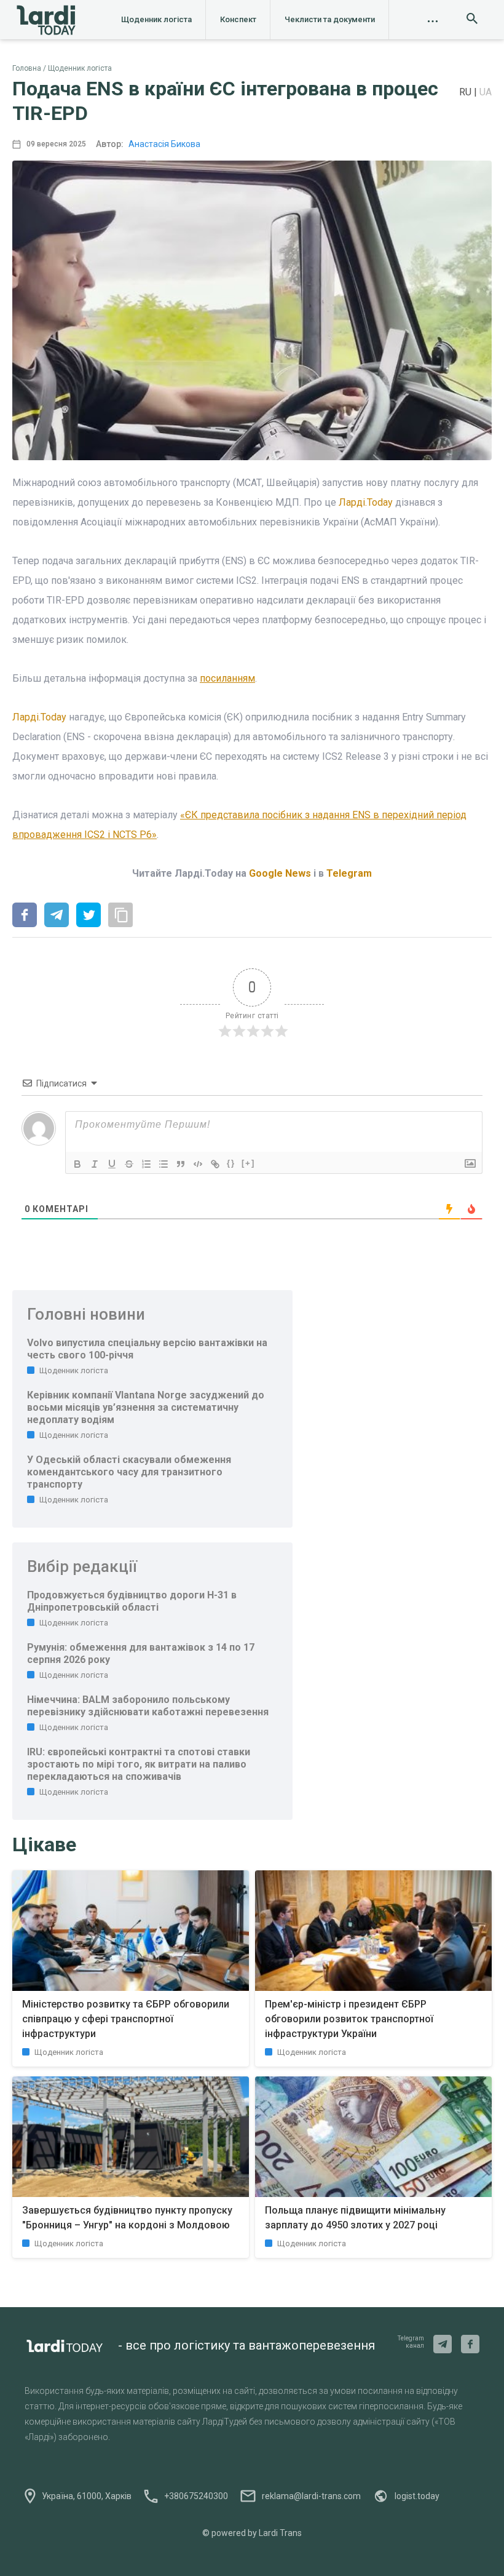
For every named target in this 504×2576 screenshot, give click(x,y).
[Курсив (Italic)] (95, 1164)
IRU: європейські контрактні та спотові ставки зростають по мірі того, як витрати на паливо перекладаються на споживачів (139, 1764)
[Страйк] (129, 1164)
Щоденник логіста (156, 19)
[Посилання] (215, 1164)
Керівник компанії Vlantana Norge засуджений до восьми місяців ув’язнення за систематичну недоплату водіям (146, 1407)
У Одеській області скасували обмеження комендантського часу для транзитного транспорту (129, 1472)
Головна (27, 68)
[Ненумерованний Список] (163, 1164)
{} (231, 1163)
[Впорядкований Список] (146, 1164)
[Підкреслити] (112, 1164)
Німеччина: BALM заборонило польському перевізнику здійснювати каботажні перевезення (148, 1706)
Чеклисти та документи (330, 19)
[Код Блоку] (198, 1164)
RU (467, 92)
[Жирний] (77, 1164)
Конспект (238, 19)
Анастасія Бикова (164, 144)
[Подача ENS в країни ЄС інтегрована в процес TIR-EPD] (25, 916)
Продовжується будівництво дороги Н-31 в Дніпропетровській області (132, 1601)
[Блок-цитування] (181, 1164)
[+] (248, 1163)
